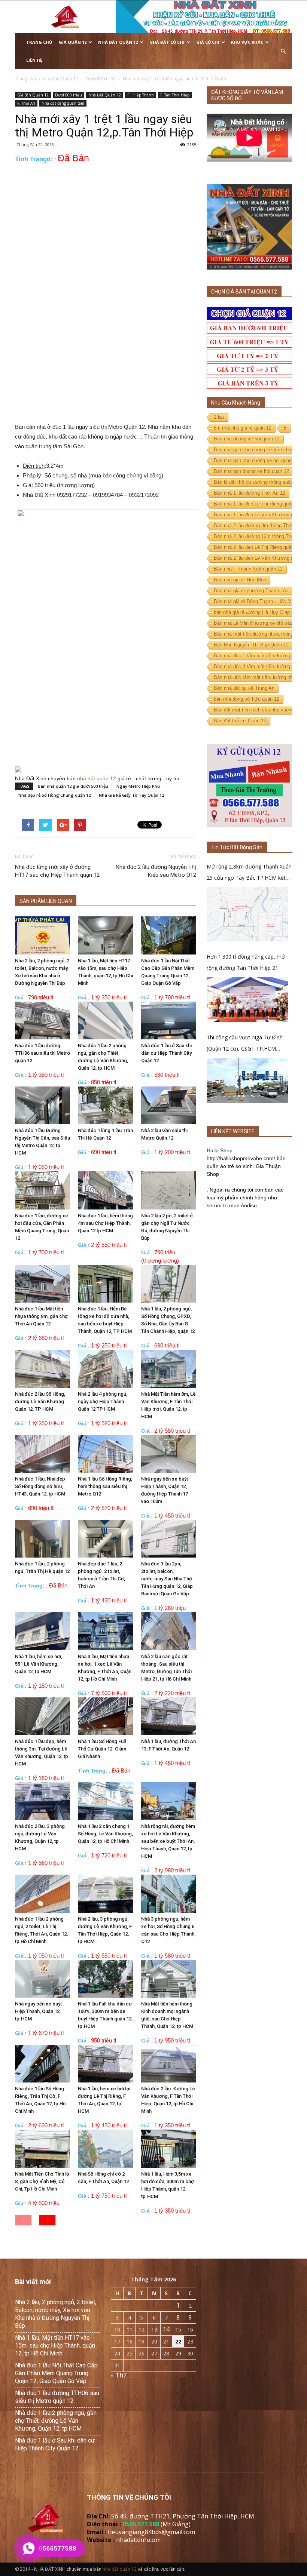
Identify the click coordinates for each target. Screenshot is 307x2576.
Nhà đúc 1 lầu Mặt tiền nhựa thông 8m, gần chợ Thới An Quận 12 (41, 1316)
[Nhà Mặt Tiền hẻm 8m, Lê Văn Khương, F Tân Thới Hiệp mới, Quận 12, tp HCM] (169, 1369)
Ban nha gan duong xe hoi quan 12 (251, 471)
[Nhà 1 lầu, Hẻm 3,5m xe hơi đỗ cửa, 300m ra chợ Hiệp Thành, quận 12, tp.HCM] (169, 2148)
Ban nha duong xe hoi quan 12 (247, 439)
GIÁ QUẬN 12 (73, 42)
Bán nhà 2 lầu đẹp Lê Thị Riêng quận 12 (257, 547)
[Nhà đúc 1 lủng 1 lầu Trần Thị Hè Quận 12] (105, 1105)
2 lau (219, 417)
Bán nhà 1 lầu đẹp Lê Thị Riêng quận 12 (257, 504)
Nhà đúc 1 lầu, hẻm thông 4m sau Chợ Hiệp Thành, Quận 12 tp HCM (105, 1223)
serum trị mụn (223, 1205)
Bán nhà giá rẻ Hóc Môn (240, 580)
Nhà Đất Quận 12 (118, 42)
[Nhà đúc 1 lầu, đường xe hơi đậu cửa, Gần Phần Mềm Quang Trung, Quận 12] (42, 1190)
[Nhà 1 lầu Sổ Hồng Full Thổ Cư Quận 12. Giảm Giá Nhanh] (105, 1716)
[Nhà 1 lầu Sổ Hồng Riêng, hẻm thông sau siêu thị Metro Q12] (105, 1454)
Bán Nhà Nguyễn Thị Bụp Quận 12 (251, 645)
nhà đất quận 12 (97, 778)
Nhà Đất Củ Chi (167, 42)
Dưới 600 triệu (69, 95)
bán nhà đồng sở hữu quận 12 (247, 699)
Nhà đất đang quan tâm (63, 103)
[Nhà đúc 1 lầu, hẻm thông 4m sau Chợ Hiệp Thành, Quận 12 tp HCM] (105, 1190)
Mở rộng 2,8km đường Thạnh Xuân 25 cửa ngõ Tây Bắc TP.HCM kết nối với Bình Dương (249, 873)
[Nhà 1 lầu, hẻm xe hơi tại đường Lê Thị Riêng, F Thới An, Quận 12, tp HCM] (105, 2064)
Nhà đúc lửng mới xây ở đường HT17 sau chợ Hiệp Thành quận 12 (57, 871)
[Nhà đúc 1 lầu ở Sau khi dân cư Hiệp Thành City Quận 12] (169, 1020)
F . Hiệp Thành (141, 95)
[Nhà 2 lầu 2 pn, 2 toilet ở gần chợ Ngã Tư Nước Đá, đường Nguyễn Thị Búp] (169, 1190)
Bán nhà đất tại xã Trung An (244, 688)
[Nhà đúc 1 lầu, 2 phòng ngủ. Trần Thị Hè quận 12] (42, 1539)
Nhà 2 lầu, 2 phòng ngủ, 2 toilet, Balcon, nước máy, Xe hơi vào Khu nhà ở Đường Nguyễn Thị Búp (56, 2314)
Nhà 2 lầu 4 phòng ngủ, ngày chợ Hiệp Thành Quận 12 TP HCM (103, 1401)
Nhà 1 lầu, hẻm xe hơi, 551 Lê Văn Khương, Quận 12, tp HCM (39, 1664)
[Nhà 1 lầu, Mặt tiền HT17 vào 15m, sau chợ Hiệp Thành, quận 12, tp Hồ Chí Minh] (105, 935)
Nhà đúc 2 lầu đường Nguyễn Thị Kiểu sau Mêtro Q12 (156, 871)
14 (166, 2329)
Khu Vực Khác (247, 42)
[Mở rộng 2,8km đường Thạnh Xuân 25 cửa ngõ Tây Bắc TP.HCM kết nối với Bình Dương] (247, 914)
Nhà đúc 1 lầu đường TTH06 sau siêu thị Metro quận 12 (42, 1053)
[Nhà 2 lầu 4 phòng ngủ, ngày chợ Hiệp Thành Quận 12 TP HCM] (105, 1369)
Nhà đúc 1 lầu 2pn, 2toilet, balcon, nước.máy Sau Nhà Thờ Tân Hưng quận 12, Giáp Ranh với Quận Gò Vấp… (167, 1579)
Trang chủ (39, 42)
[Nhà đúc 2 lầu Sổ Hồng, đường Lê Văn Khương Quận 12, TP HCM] (42, 1369)
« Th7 (119, 2375)
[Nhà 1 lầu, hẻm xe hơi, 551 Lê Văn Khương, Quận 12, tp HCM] (42, 1631)
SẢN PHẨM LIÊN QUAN (46, 901)
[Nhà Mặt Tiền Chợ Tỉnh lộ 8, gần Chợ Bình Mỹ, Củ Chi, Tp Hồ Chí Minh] (42, 2148)
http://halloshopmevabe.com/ (241, 1158)
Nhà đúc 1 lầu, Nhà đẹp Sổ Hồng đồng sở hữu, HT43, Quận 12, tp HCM (40, 1486)
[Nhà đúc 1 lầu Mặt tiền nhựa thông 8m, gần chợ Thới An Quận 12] (42, 1284)
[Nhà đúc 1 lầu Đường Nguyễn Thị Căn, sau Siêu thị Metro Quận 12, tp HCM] (42, 1105)
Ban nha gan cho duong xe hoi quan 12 (256, 460)
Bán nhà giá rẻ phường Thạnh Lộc (251, 591)
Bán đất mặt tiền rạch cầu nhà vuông (254, 710)
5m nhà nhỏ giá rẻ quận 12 (243, 428)
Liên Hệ (34, 60)
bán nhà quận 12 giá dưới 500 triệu (73, 786)
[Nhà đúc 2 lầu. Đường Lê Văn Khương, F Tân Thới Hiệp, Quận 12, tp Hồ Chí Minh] (169, 2064)
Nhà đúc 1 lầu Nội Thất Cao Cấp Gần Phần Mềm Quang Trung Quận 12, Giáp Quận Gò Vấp (56, 2373)
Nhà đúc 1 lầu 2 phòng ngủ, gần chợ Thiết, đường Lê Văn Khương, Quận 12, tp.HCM (56, 2421)
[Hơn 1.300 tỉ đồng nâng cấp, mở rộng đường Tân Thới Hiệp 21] (247, 1000)
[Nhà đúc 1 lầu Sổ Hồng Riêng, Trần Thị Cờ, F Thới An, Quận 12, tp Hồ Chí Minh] (42, 2064)
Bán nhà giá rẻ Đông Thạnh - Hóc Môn (255, 601)
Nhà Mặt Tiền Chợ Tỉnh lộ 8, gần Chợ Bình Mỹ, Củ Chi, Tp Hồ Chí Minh (42, 2181)
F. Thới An (26, 103)
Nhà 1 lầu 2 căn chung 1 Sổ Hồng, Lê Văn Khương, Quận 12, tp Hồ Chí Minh (105, 1834)
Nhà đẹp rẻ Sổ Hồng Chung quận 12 (54, 795)
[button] (283, 51)
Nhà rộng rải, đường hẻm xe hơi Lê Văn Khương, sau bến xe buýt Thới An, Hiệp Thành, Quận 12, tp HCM (168, 1841)
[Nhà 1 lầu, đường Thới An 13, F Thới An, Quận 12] (169, 1716)
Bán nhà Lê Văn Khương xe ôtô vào (253, 623)
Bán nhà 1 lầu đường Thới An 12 (250, 493)
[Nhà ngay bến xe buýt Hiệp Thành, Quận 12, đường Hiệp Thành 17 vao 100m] (169, 1454)
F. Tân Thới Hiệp (175, 95)
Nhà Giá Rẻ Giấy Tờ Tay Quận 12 (131, 795)
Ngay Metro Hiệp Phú (138, 786)
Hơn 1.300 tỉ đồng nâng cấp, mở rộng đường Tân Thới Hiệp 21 (246, 962)
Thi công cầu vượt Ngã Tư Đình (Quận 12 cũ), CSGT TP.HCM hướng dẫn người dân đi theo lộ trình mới (245, 1044)
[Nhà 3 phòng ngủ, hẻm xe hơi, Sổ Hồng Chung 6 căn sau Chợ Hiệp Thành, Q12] (169, 1893)
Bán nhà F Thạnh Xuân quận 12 (248, 569)
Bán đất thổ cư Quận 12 (240, 721)
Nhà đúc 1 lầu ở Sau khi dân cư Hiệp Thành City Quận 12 (166, 1053)
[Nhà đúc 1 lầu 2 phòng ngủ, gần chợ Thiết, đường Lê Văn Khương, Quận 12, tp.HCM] (105, 1020)
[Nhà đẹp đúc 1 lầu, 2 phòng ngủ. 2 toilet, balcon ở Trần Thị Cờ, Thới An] (105, 1539)
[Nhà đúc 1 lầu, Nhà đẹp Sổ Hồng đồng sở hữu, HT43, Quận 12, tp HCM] (42, 1454)
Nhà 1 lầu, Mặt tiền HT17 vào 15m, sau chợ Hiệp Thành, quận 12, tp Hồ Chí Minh (55, 2346)
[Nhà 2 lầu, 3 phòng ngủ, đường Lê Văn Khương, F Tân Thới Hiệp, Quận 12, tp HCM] (105, 1893)
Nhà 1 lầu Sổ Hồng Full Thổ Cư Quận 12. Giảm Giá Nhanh (102, 1749)
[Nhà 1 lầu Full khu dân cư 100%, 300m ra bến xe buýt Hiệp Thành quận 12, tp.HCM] (105, 1979)
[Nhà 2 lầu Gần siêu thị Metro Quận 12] (169, 1105)
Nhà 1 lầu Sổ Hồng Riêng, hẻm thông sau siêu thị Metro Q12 (105, 1486)
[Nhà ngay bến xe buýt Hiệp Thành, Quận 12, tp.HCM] (42, 1979)
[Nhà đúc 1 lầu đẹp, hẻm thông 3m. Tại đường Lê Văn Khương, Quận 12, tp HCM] (42, 1716)
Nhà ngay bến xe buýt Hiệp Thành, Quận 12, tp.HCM (38, 2011)
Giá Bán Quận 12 (33, 95)
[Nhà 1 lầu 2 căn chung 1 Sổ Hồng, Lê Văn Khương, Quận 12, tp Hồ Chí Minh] (105, 1801)
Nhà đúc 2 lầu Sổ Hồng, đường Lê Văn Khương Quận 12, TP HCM (40, 1401)
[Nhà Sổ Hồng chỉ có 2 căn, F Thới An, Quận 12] (105, 2148)
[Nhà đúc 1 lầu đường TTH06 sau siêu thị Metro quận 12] (42, 1020)
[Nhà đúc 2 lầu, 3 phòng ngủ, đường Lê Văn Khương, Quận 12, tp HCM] (42, 1801)
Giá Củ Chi (208, 42)
